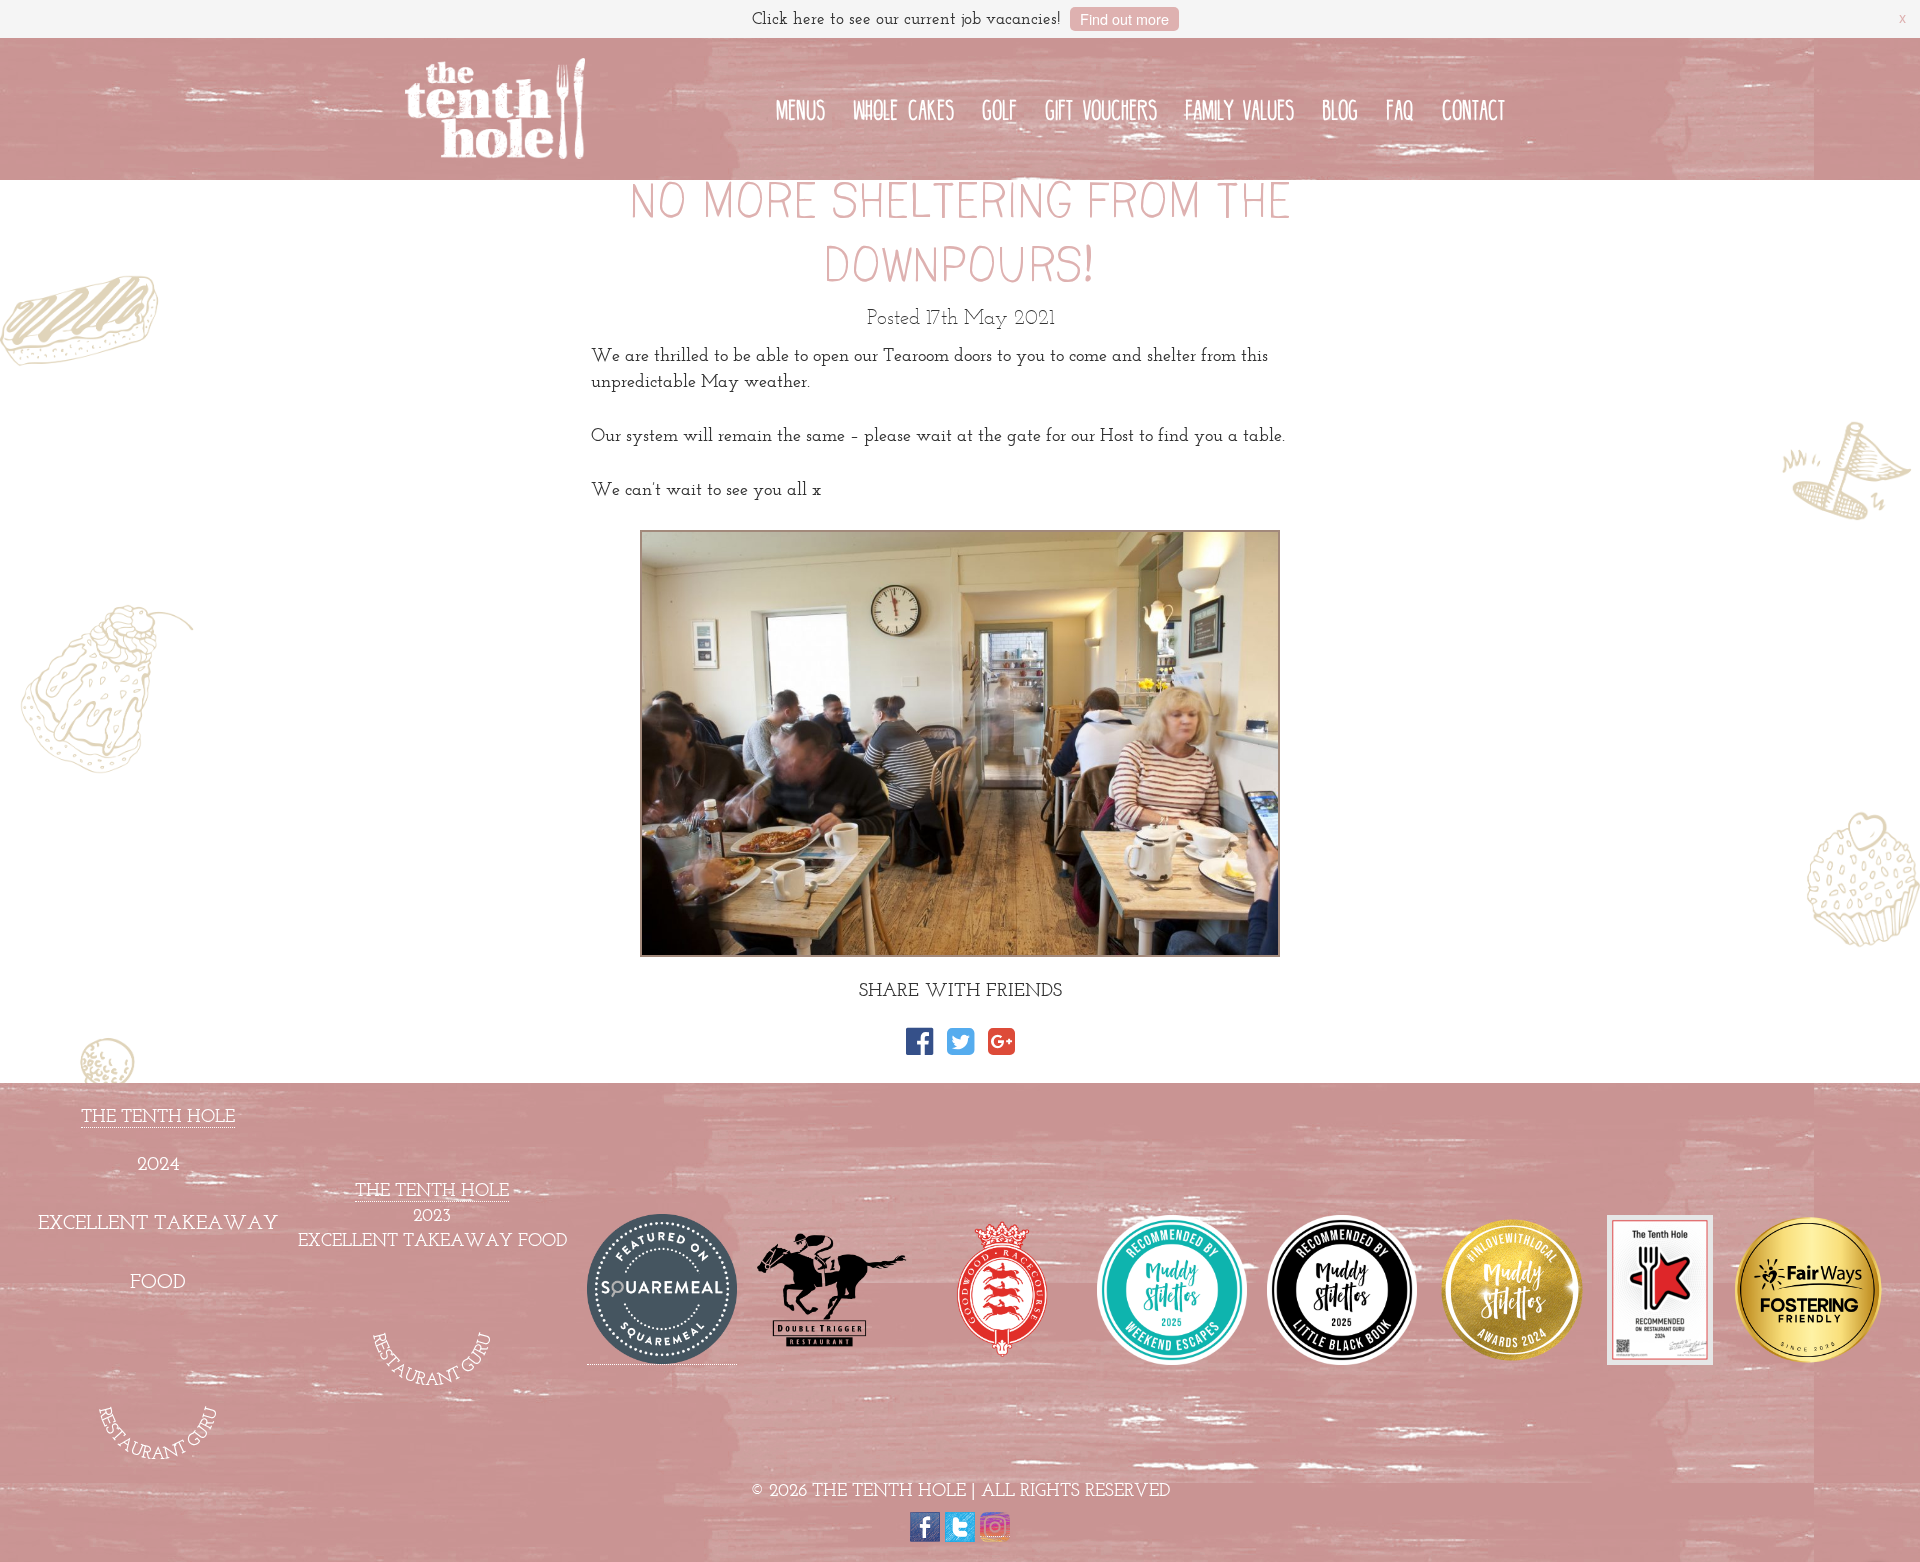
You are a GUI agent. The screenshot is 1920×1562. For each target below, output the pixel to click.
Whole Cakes (903, 107)
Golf (999, 107)
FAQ (1400, 107)
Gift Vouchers (1101, 107)
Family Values (1239, 107)
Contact (1473, 107)
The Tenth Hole (158, 1115)
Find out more (1124, 18)
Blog (1340, 107)
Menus (800, 107)
